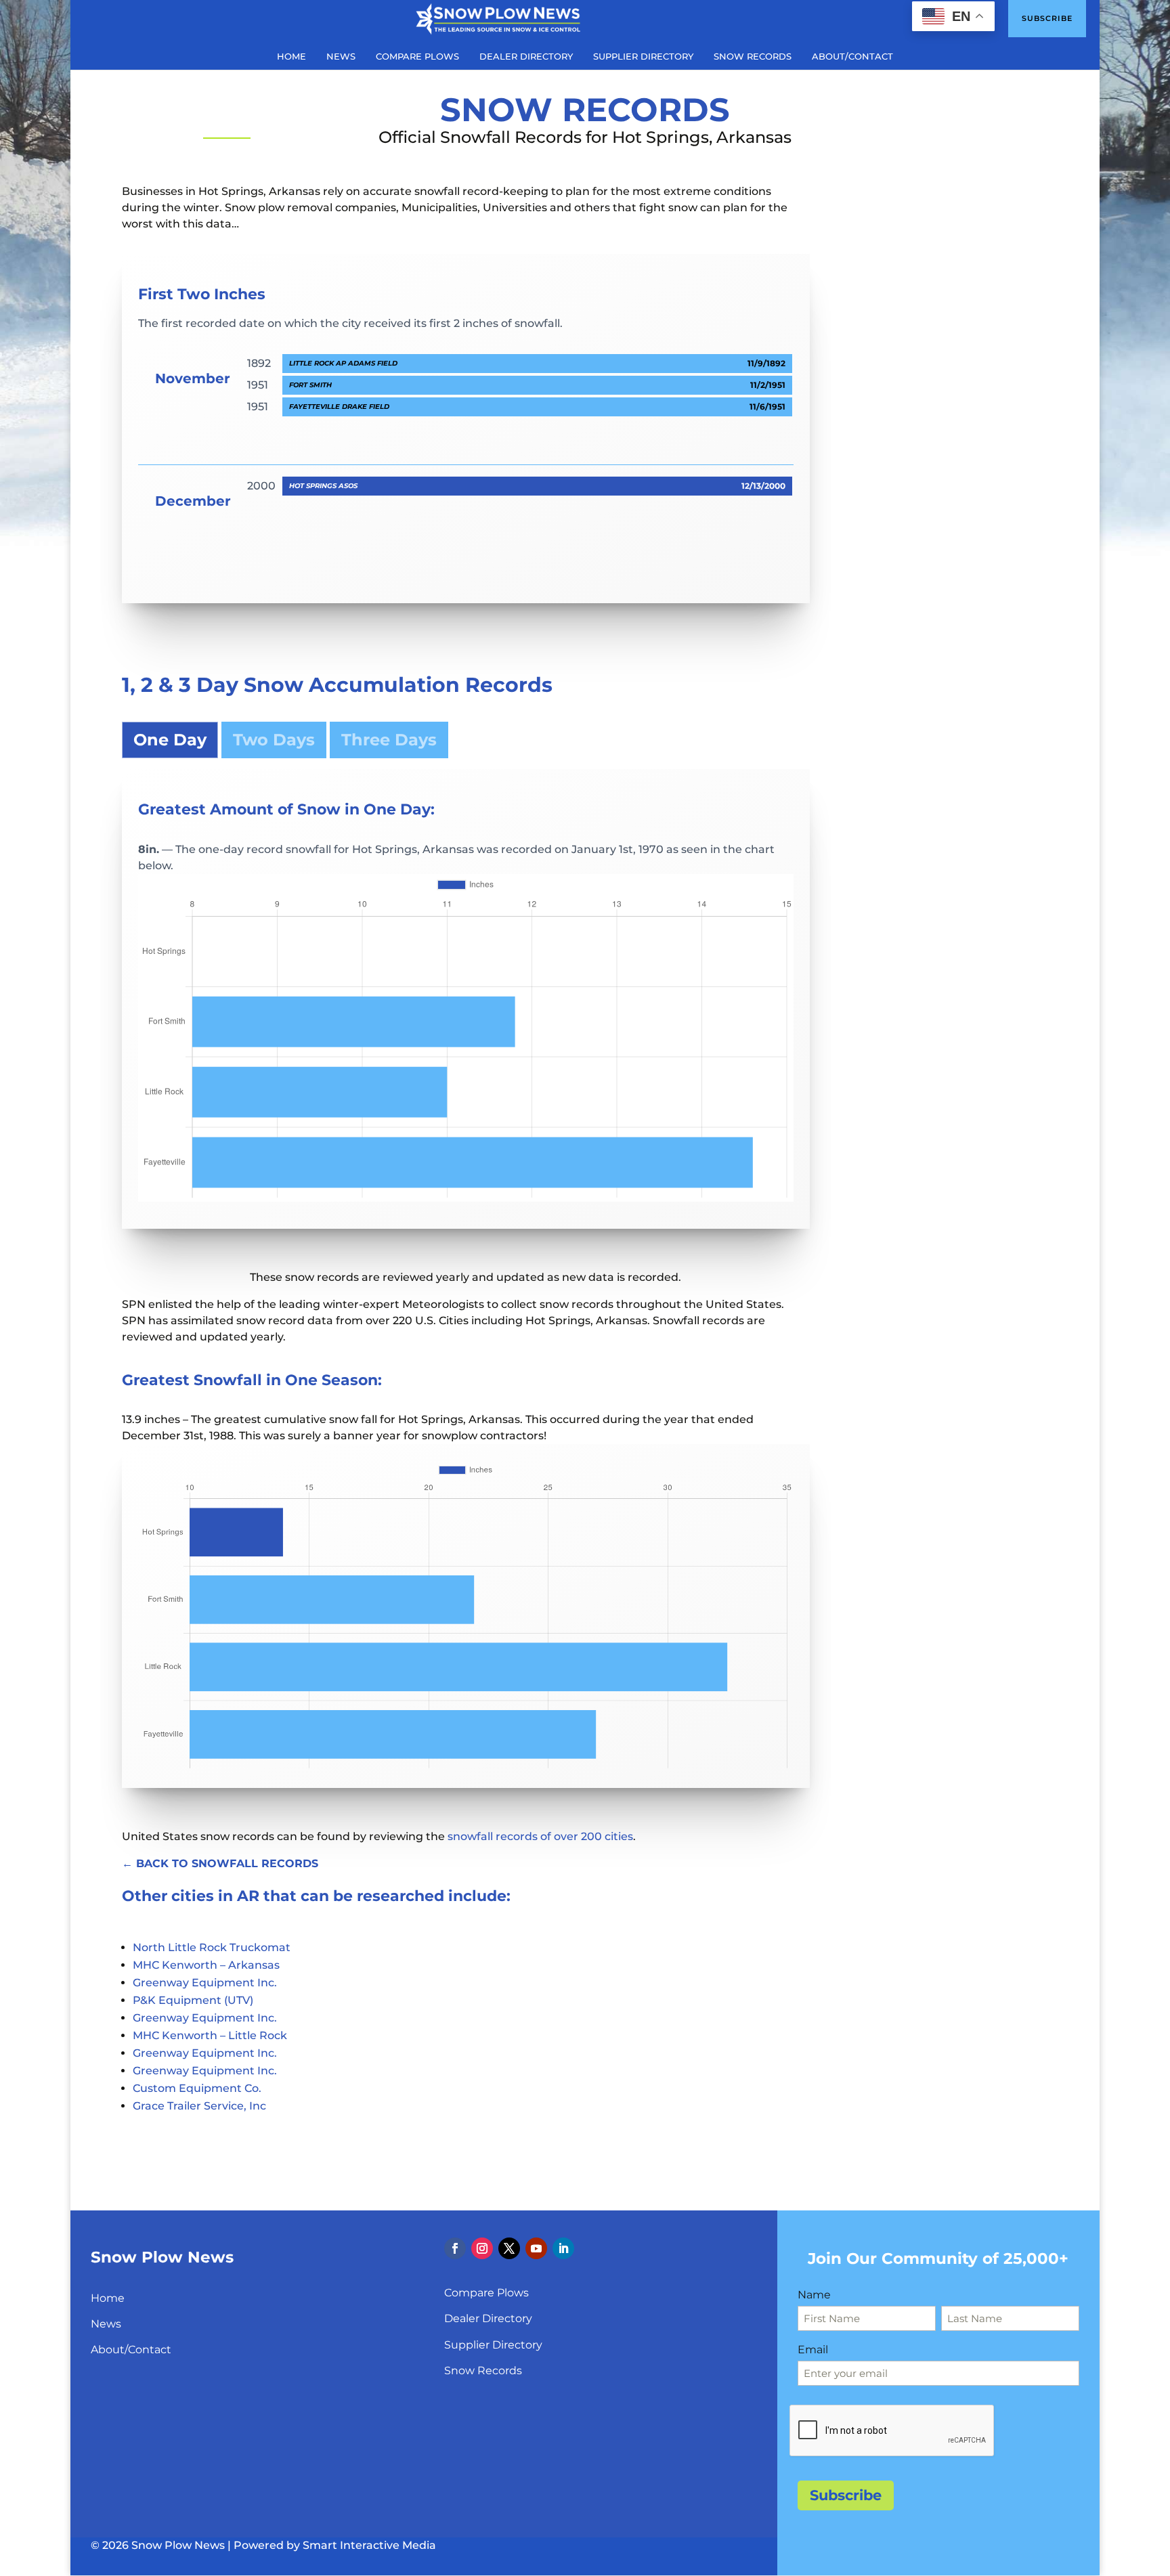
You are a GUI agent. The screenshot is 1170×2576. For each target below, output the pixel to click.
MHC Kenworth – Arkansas (206, 1965)
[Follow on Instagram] (482, 2248)
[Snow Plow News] (498, 18)
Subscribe (1047, 18)
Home (108, 2298)
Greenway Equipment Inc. (205, 1983)
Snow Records (483, 2371)
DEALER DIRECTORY (526, 57)
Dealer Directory (488, 2318)
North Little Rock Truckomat (212, 1947)
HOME (291, 57)
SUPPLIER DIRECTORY (643, 57)
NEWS (341, 57)
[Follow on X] (509, 2248)
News (106, 2324)
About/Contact (131, 2350)
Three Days (389, 740)
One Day (170, 740)
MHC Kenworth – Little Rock (210, 2035)
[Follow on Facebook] (455, 2248)
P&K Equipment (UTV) (193, 2000)
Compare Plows (486, 2293)
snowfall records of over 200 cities (540, 1836)
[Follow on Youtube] (536, 2248)
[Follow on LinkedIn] (563, 2248)
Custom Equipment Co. (197, 2088)
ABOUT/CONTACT (852, 57)
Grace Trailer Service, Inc (199, 2106)
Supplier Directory (493, 2345)
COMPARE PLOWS (417, 57)
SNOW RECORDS (753, 57)
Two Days (274, 740)
